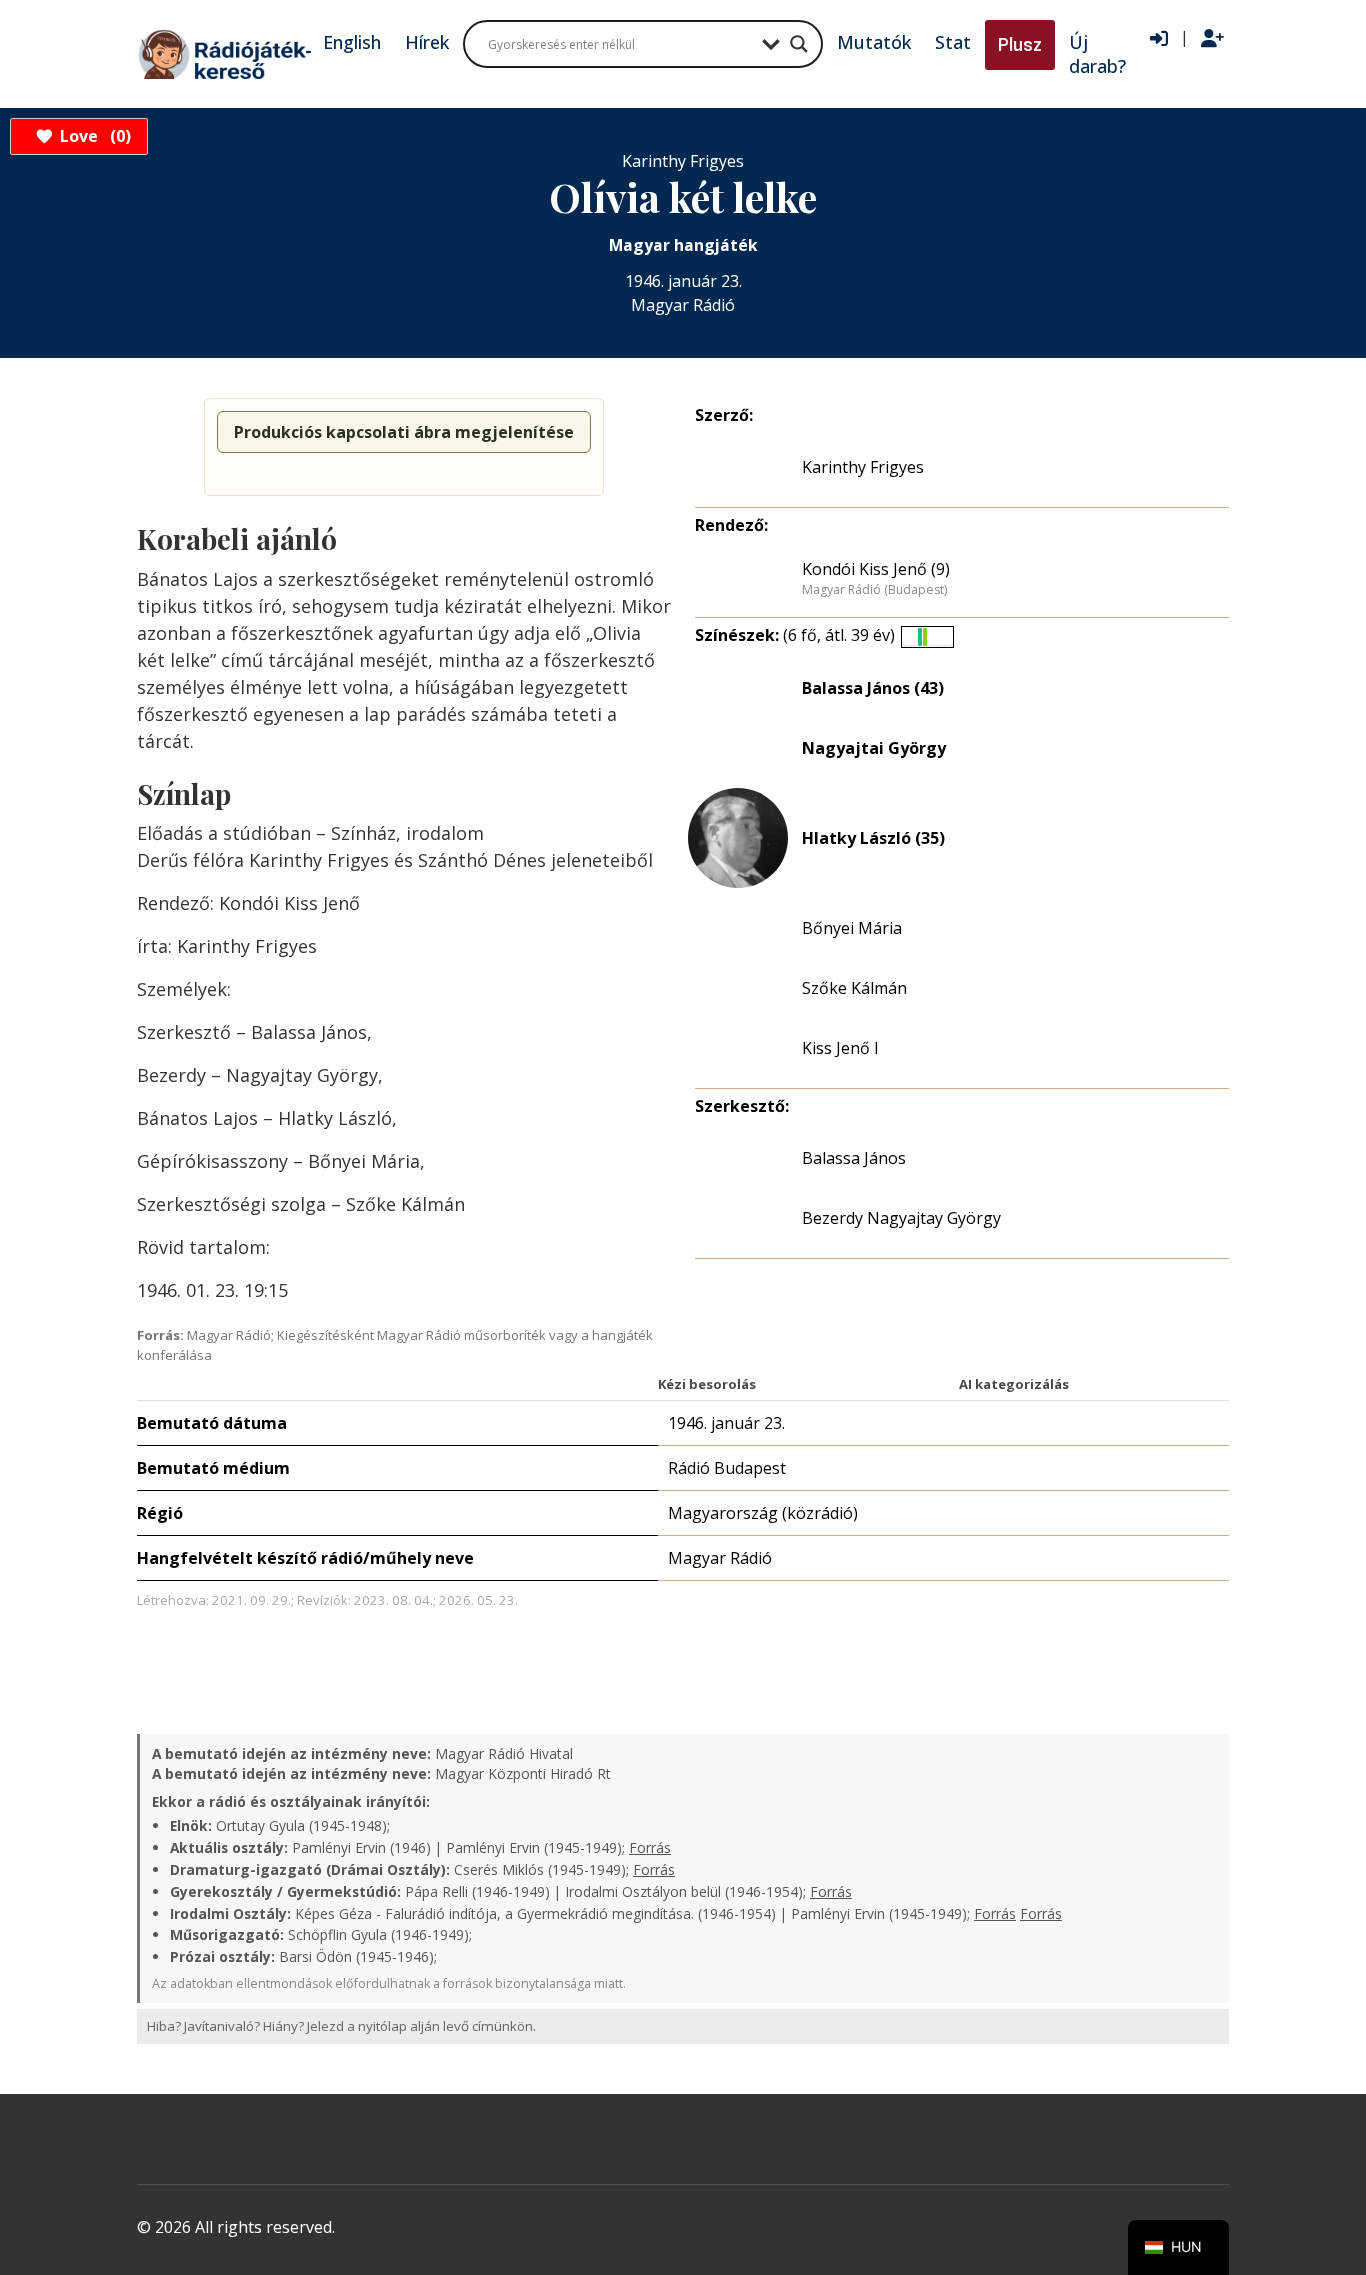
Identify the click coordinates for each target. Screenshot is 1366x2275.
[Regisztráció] (1212, 39)
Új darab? (1097, 54)
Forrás (650, 1847)
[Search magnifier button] (799, 44)
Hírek (427, 42)
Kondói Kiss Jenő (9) (876, 569)
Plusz (1020, 44)
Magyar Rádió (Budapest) (874, 590)
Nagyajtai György (874, 748)
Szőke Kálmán (854, 988)
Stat (953, 42)
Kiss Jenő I (840, 1048)
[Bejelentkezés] (1159, 39)
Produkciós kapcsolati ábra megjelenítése (404, 432)
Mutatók (874, 42)
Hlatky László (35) (873, 838)
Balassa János (854, 1158)
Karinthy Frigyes (863, 467)
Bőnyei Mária (852, 928)
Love (92, 136)
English (352, 42)
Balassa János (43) (873, 688)
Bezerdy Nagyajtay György (901, 1218)
